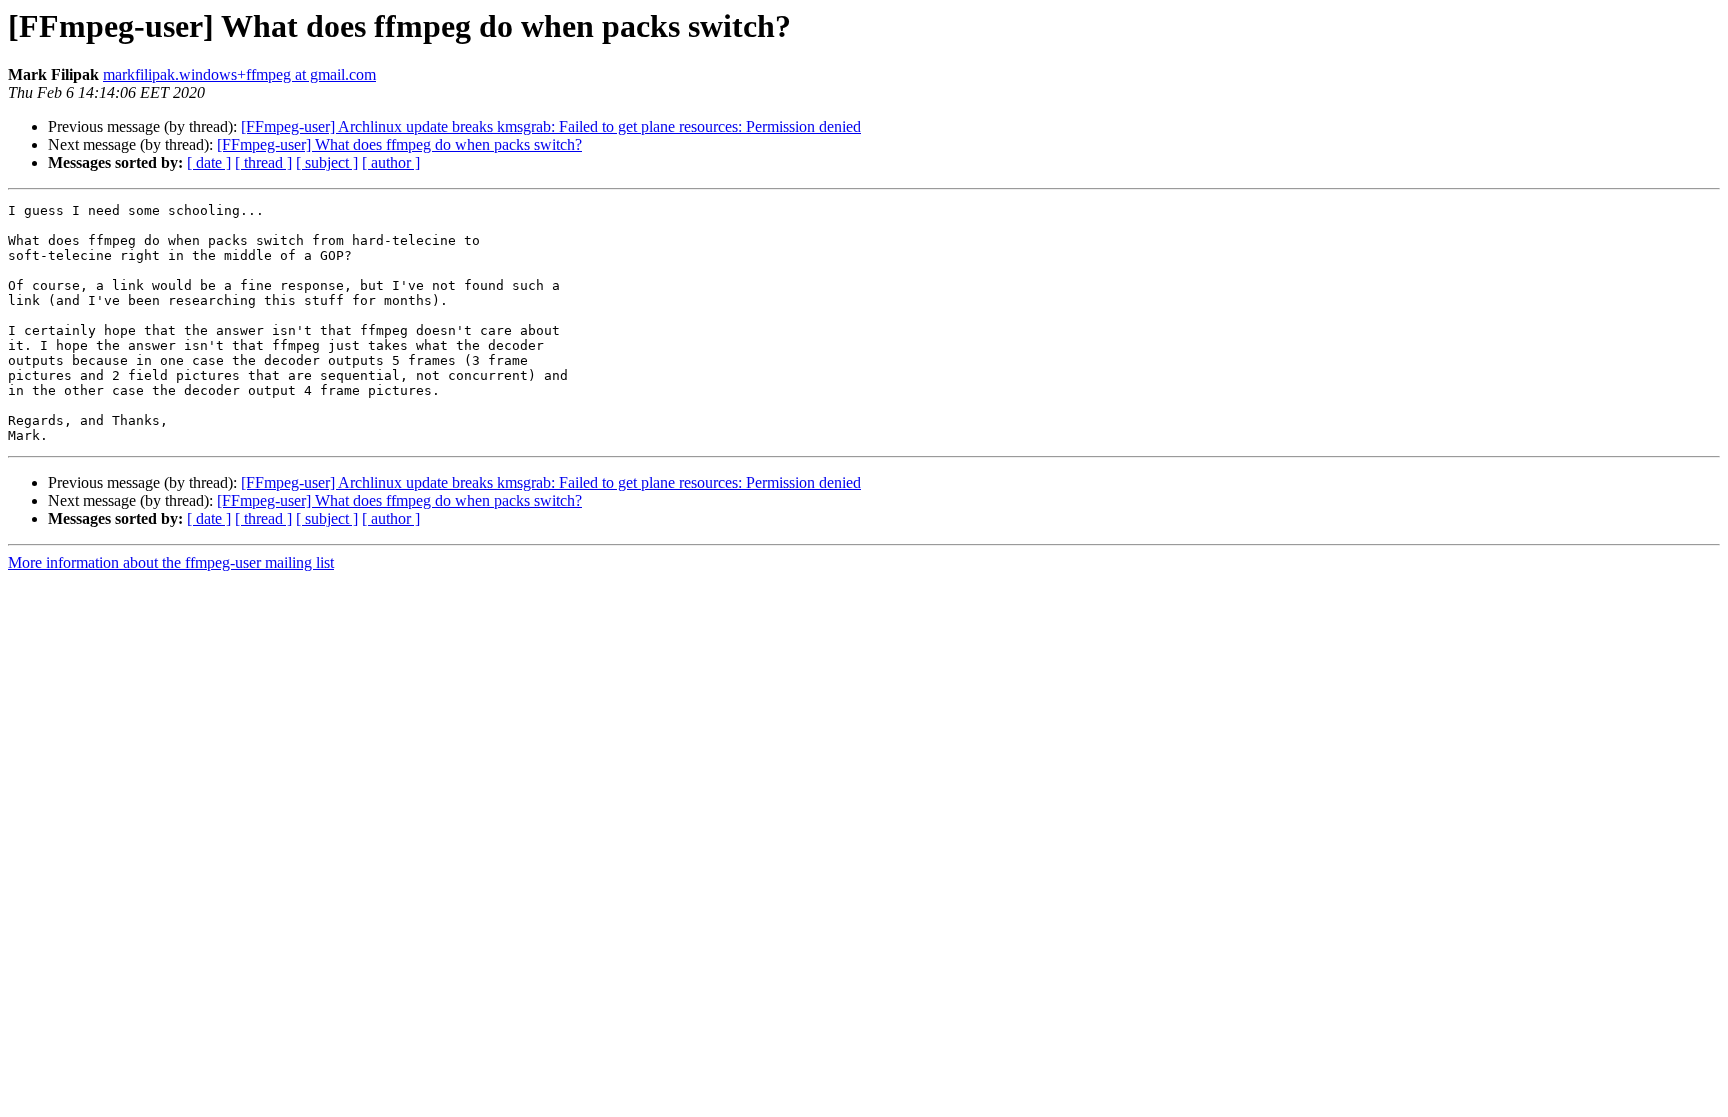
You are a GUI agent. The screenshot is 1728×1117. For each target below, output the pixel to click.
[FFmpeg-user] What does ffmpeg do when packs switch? (399, 144)
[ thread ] (263, 162)
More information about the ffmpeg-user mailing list (171, 562)
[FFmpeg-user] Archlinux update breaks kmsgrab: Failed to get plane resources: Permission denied (551, 126)
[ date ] (209, 162)
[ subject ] (327, 162)
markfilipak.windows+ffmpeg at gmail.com (239, 74)
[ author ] (391, 162)
